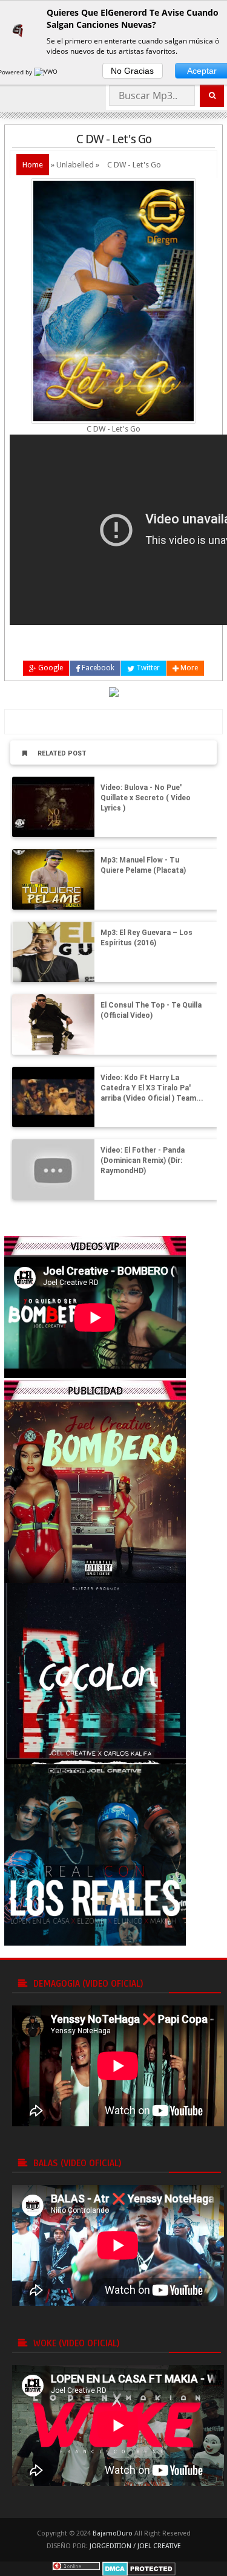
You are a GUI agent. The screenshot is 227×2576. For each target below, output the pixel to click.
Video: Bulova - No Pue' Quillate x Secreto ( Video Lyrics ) (146, 798)
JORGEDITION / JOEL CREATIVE (135, 2546)
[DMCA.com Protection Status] (139, 2568)
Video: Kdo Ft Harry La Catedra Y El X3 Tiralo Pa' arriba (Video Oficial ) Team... (152, 1088)
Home (33, 165)
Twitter (147, 668)
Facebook (97, 668)
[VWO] (47, 72)
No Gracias (132, 71)
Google (50, 668)
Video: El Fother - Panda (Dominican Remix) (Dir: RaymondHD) (143, 1160)
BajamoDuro (113, 2533)
